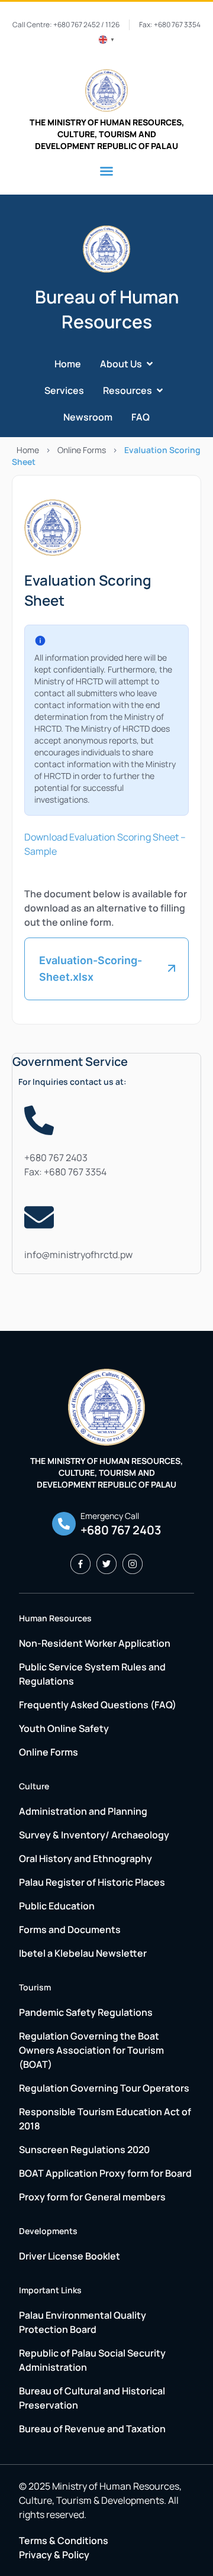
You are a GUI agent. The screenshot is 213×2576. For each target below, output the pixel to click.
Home (28, 450)
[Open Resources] (160, 391)
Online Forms (82, 450)
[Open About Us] (150, 364)
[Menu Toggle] (106, 171)
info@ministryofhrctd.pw (78, 1255)
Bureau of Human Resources (107, 309)
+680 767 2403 (57, 1158)
